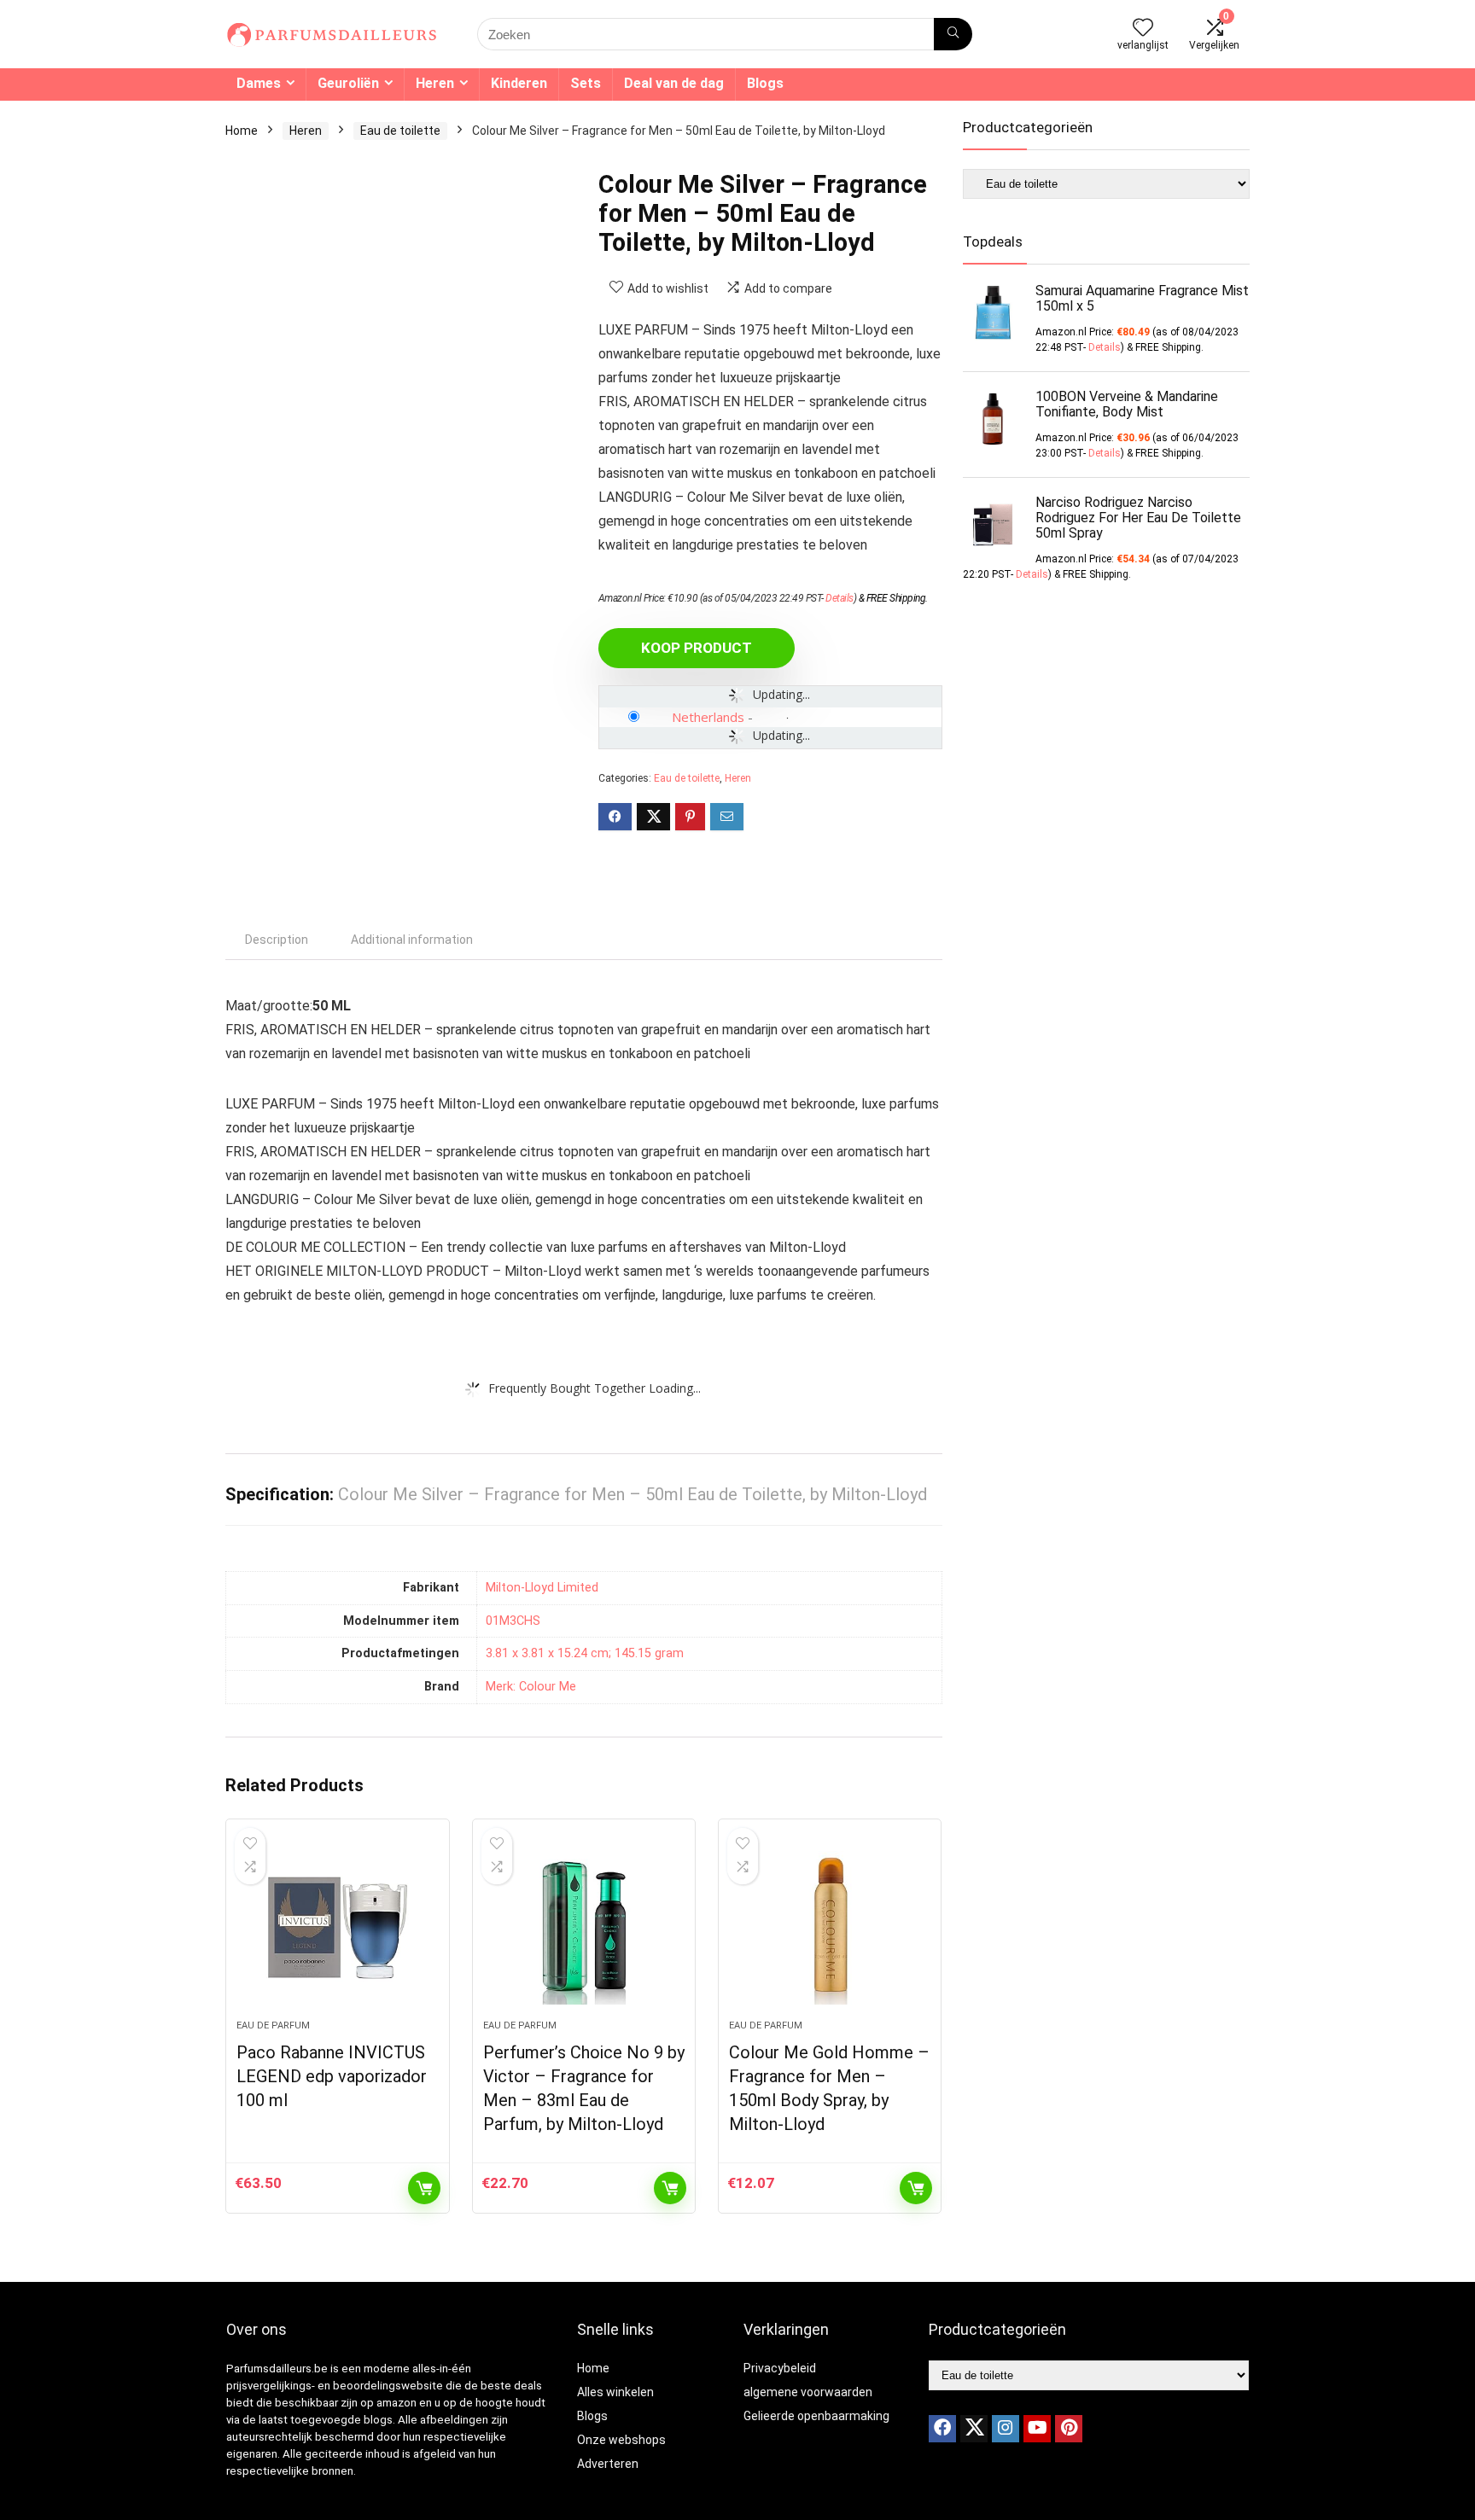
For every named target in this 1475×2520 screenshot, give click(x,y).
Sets (586, 83)
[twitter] (974, 2429)
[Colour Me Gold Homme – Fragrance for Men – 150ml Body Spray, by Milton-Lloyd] (830, 1928)
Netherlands (708, 717)
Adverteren (608, 2464)
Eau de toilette (400, 131)
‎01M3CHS (513, 1621)
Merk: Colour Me (531, 1687)
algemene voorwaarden (808, 2392)
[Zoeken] (953, 34)
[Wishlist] (1143, 29)
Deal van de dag (674, 83)
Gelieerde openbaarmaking (816, 2416)
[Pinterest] (1069, 2429)
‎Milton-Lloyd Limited (542, 1588)
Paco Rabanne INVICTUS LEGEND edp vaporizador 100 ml (332, 2076)
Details (840, 598)
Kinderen (519, 83)
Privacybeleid (780, 2368)
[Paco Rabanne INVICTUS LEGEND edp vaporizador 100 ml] (337, 1928)
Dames (259, 83)
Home (242, 131)
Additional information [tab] (412, 940)
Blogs (765, 83)
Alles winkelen (615, 2392)
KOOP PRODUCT (697, 648)
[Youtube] (1037, 2429)
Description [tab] (277, 940)
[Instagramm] (1006, 2429)
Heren (435, 83)
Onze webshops (621, 2440)
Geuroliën (348, 83)
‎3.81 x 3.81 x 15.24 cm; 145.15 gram (585, 1653)
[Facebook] (942, 2429)
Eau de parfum (273, 2025)
